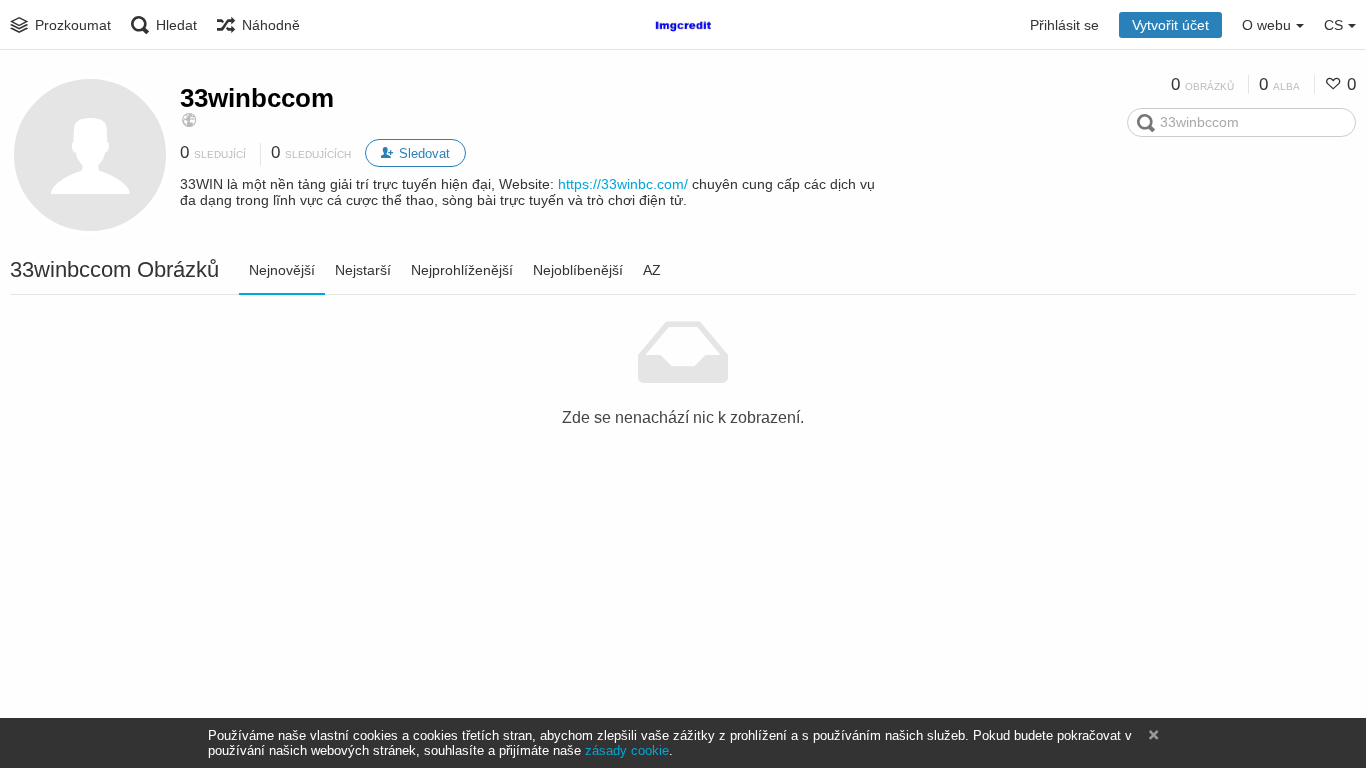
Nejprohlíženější (462, 270)
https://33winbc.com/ (623, 184)
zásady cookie (627, 750)
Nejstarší (363, 270)
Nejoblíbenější (578, 270)
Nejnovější (282, 270)
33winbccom (257, 98)
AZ (652, 270)
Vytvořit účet (1170, 25)
